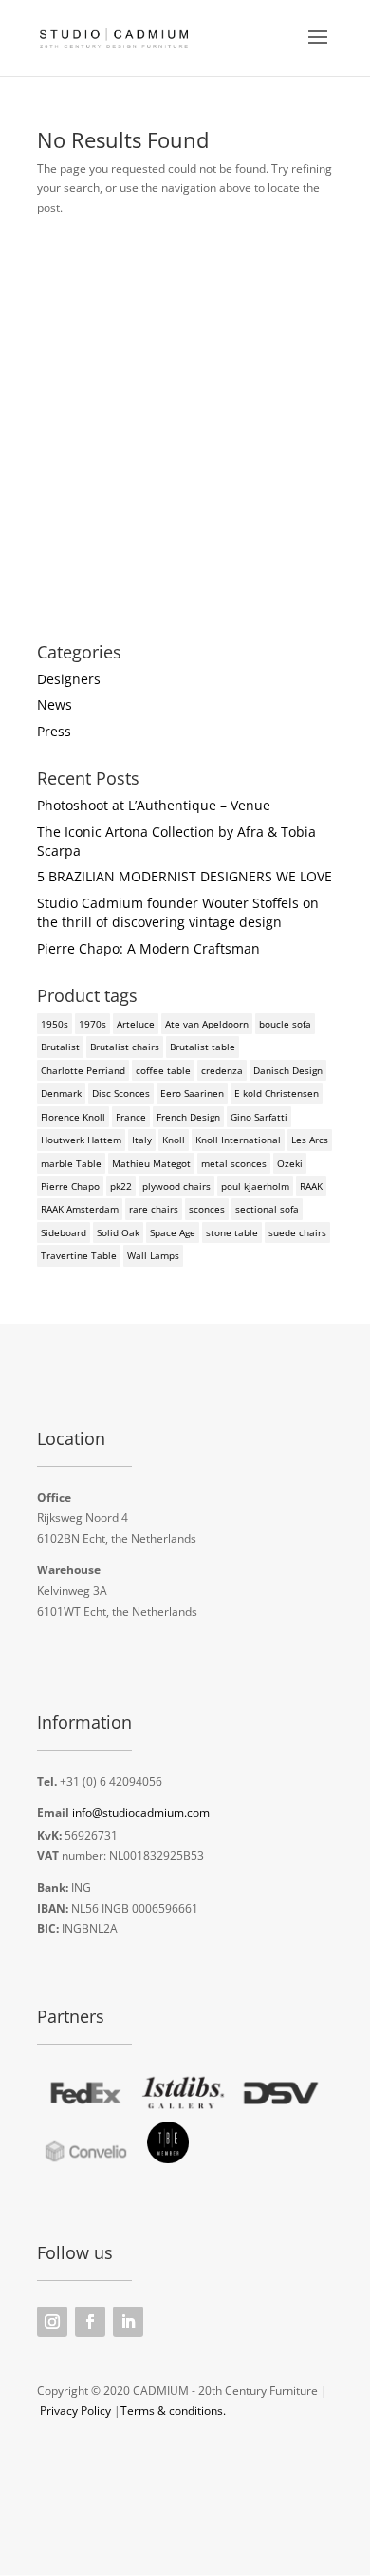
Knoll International (238, 1140)
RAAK (311, 1186)
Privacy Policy (75, 2410)
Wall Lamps (153, 1255)
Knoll (174, 1140)
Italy (142, 1140)
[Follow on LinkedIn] (128, 2322)
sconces (207, 1209)
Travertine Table (79, 1255)
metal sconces (234, 1163)
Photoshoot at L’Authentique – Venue (154, 805)
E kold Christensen (277, 1093)
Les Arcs (310, 1140)
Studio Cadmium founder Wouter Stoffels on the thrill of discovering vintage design (178, 912)
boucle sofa (285, 1024)
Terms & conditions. (173, 2410)
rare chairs (154, 1209)
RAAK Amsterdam (80, 1209)
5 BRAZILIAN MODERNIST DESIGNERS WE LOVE (185, 876)
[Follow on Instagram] (52, 2322)
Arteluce (136, 1024)
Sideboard (64, 1232)
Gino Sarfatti (259, 1117)
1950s (55, 1024)
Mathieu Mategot (151, 1163)
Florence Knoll (73, 1117)
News (55, 704)
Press (54, 731)
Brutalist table (203, 1047)
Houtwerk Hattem (81, 1140)
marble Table (71, 1163)
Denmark (61, 1093)
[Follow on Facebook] (90, 2322)
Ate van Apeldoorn (207, 1024)
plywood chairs (176, 1186)
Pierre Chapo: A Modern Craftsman (148, 948)
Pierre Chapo (70, 1186)
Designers (69, 679)
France (131, 1117)
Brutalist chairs (125, 1047)
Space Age (173, 1232)
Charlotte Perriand (83, 1070)
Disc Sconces (121, 1093)
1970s (92, 1024)
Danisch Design (288, 1070)
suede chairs (297, 1232)
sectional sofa (267, 1209)
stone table (232, 1232)
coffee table (163, 1070)
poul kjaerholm (255, 1186)
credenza (222, 1070)
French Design (188, 1117)
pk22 (121, 1186)
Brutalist (60, 1047)
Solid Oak (118, 1232)
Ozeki (290, 1163)
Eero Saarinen (192, 1093)
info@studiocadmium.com (141, 1813)
